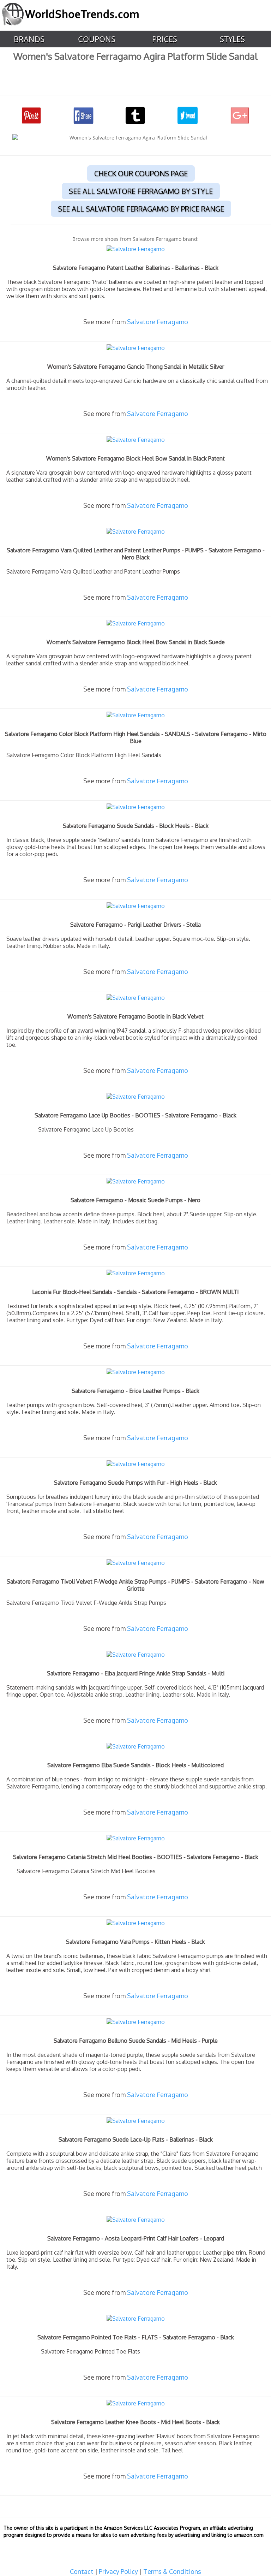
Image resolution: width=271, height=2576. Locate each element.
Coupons (97, 39)
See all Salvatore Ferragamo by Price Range (141, 209)
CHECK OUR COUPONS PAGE (141, 173)
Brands (29, 39)
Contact (82, 2571)
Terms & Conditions (172, 2571)
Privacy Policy (118, 2571)
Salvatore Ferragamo (158, 322)
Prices (165, 39)
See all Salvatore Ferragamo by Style (141, 191)
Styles (232, 39)
